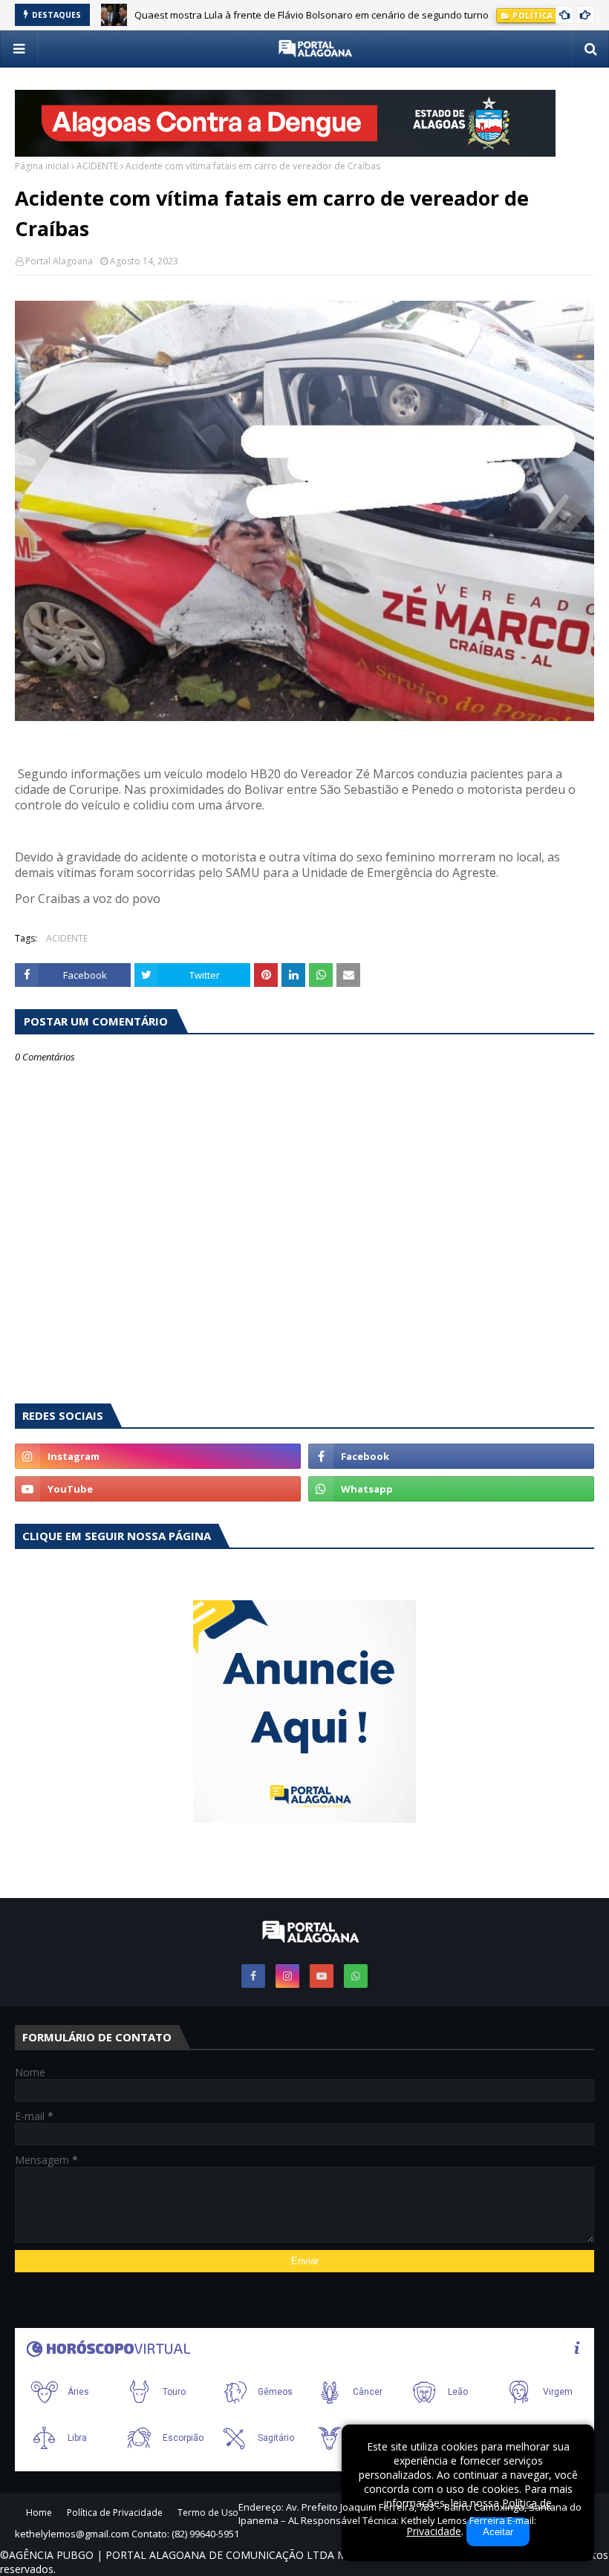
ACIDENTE (97, 166)
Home (39, 2513)
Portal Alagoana (59, 261)
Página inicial (42, 166)
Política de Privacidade (115, 2513)
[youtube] (158, 1489)
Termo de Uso (208, 2513)
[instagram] (158, 1456)
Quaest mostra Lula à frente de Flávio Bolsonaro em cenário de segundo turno (312, 15)
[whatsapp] (451, 1489)
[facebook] (451, 1456)
